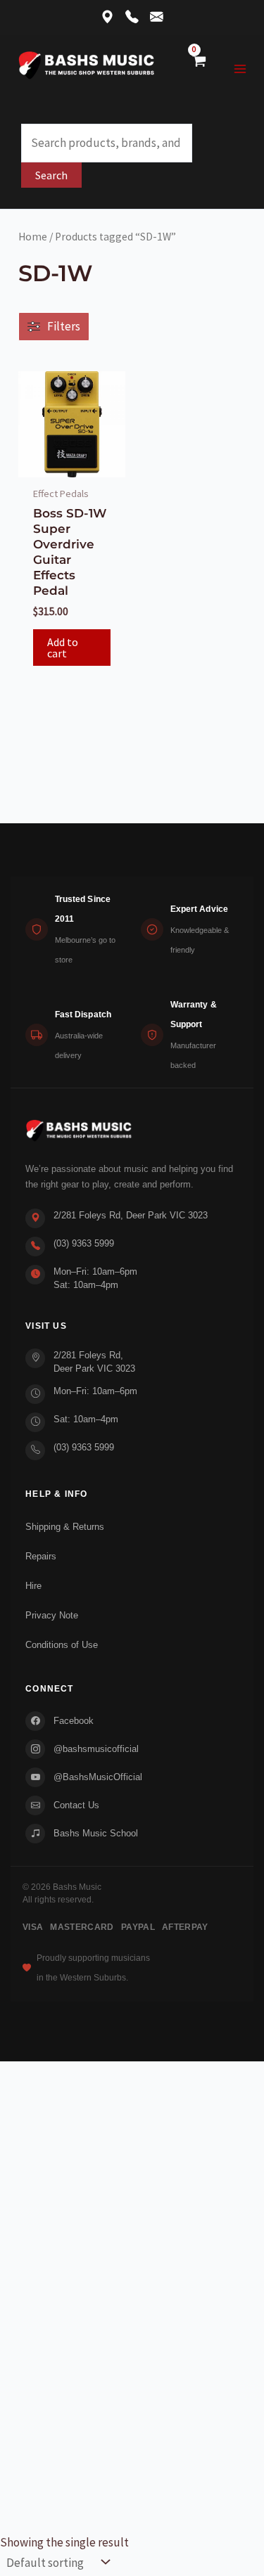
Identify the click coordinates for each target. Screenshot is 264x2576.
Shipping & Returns (65, 1527)
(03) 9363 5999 (84, 1243)
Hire (33, 1586)
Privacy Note (52, 1615)
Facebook (74, 1721)
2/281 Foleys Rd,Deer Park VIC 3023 (94, 1362)
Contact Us (76, 1805)
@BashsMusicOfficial (98, 1777)
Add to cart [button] (63, 648)
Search (51, 175)
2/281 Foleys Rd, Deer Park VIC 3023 (131, 1215)
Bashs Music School (96, 1833)
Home (33, 237)
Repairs (41, 1556)
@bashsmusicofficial (96, 1749)
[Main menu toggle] (241, 69)
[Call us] (132, 18)
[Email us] (157, 18)
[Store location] (107, 18)
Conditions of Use (62, 1645)
